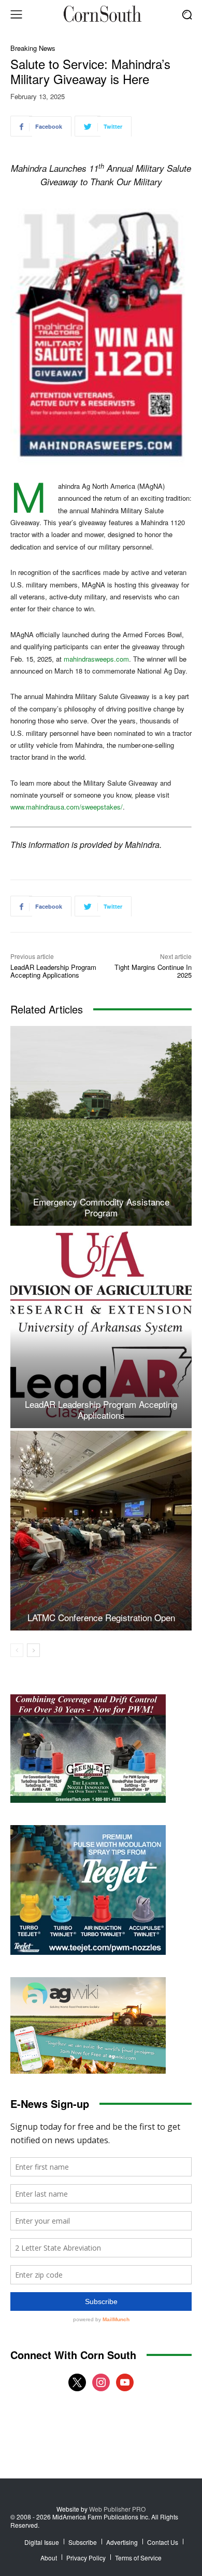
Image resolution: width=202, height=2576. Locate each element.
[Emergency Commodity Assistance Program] (101, 1126)
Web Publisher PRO (117, 2509)
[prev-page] (17, 1650)
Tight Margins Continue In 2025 (153, 971)
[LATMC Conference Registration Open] (101, 1531)
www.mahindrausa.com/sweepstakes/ (67, 807)
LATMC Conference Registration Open (101, 1617)
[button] (187, 14)
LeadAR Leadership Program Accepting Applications (53, 971)
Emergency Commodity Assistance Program (101, 1207)
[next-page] (33, 1650)
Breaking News (33, 48)
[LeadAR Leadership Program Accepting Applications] (101, 1328)
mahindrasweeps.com (96, 659)
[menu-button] (16, 15)
